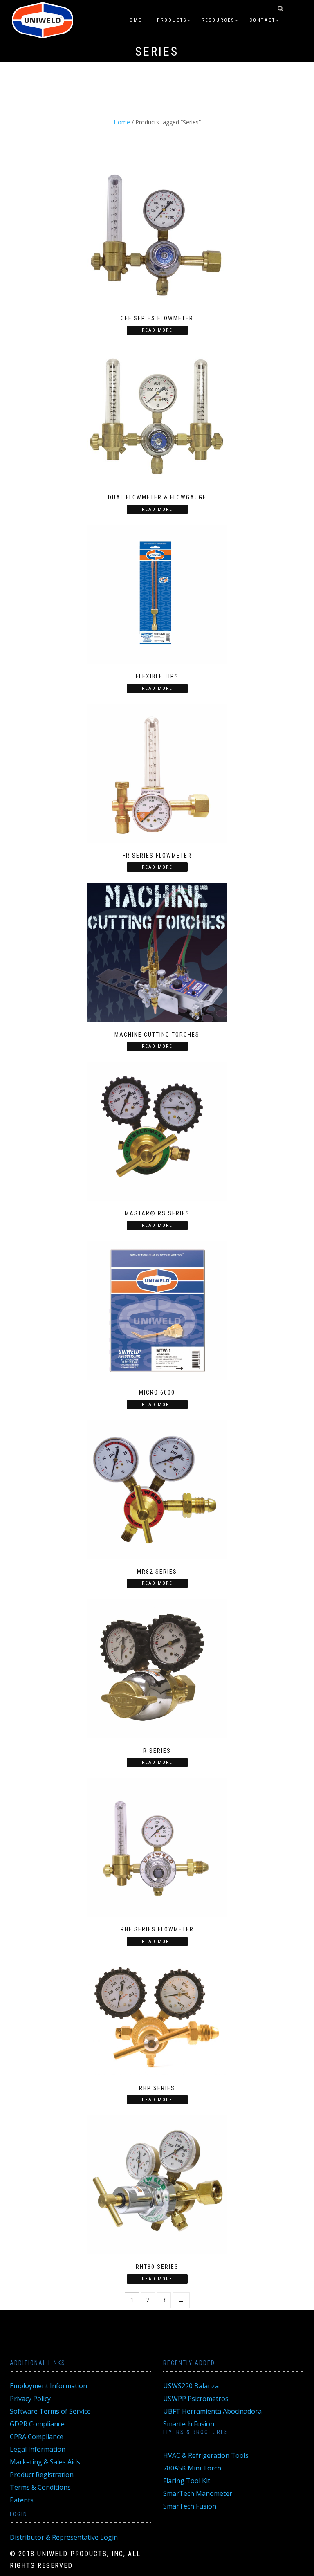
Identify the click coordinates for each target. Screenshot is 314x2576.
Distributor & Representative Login (64, 2537)
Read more (157, 330)
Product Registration (42, 2475)
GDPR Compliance (37, 2424)
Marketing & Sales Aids (45, 2462)
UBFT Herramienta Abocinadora (212, 2411)
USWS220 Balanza (191, 2386)
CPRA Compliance (37, 2437)
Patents (22, 2500)
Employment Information (48, 2386)
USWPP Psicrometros (196, 2399)
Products (172, 20)
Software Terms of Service (50, 2411)
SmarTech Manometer (198, 2493)
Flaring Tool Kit (187, 2481)
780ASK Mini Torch (192, 2468)
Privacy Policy (30, 2399)
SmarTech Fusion (190, 2506)
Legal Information (38, 2449)
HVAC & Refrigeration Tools (206, 2455)
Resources (218, 20)
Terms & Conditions (40, 2487)
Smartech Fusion (189, 2424)
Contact (262, 20)
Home (134, 20)
